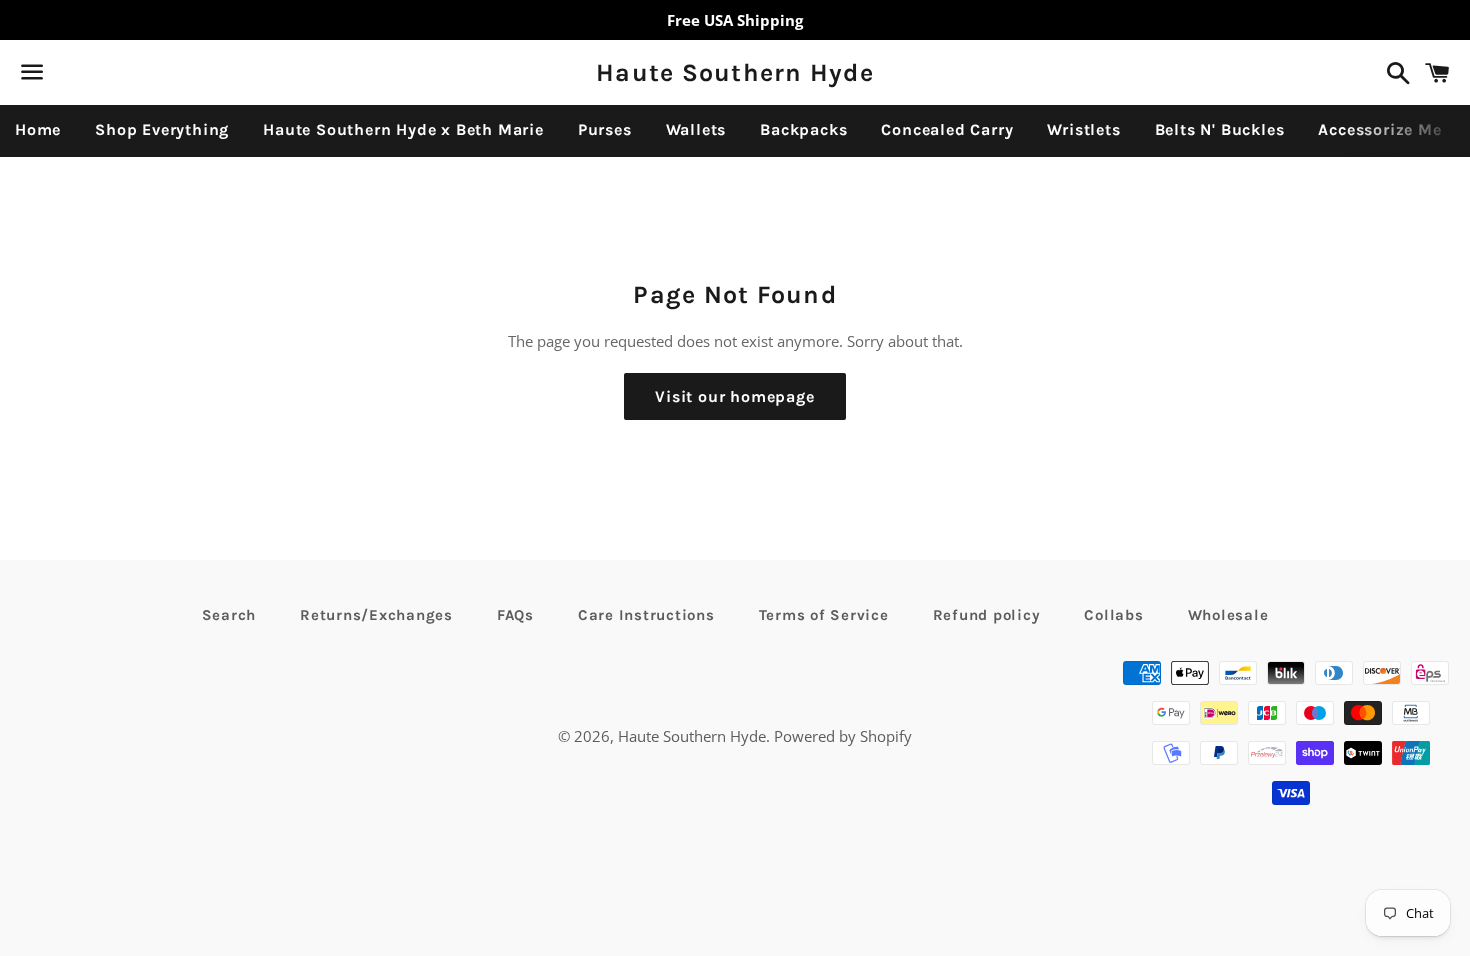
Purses (605, 129)
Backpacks (803, 129)
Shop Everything (162, 129)
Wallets (696, 129)
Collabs (1113, 615)
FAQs (515, 615)
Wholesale (1228, 615)
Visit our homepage (734, 396)
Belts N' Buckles (1220, 129)
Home (38, 129)
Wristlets (1083, 129)
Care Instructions (646, 615)
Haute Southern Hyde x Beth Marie (403, 129)
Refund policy (987, 615)
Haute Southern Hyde (735, 72)
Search (229, 615)
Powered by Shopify (843, 736)
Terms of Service (824, 615)
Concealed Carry (947, 129)
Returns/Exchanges (376, 615)
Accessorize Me (1379, 129)
